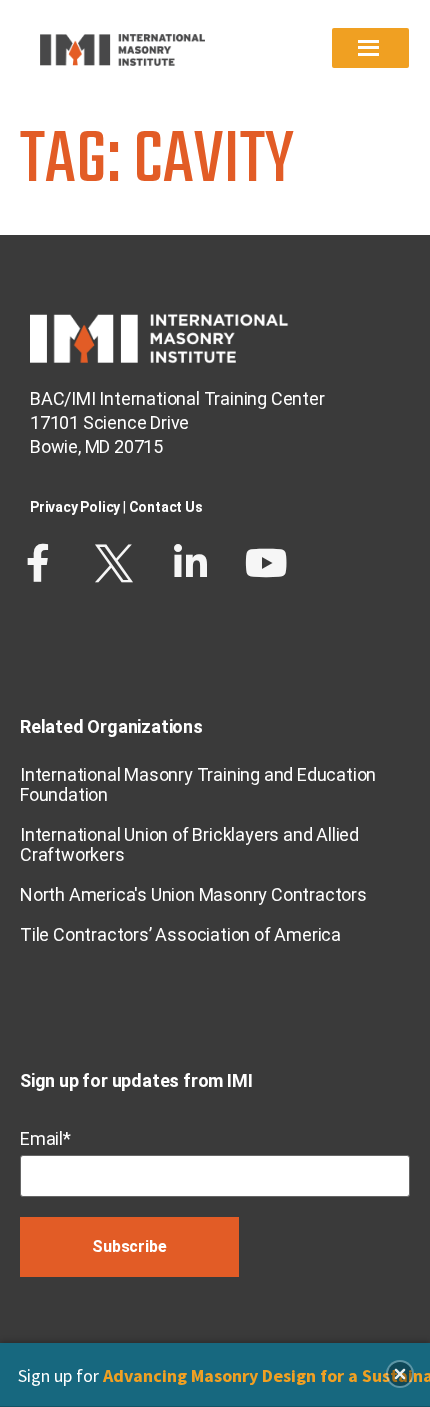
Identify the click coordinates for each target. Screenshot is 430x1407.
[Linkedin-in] (190, 563)
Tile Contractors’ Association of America (180, 934)
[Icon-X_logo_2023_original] (114, 563)
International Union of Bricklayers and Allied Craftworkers (189, 844)
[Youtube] (266, 563)
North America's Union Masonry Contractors (193, 894)
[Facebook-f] (38, 563)
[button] (400, 1374)
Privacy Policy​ (75, 507)
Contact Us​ (166, 507)
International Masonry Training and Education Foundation (198, 784)
